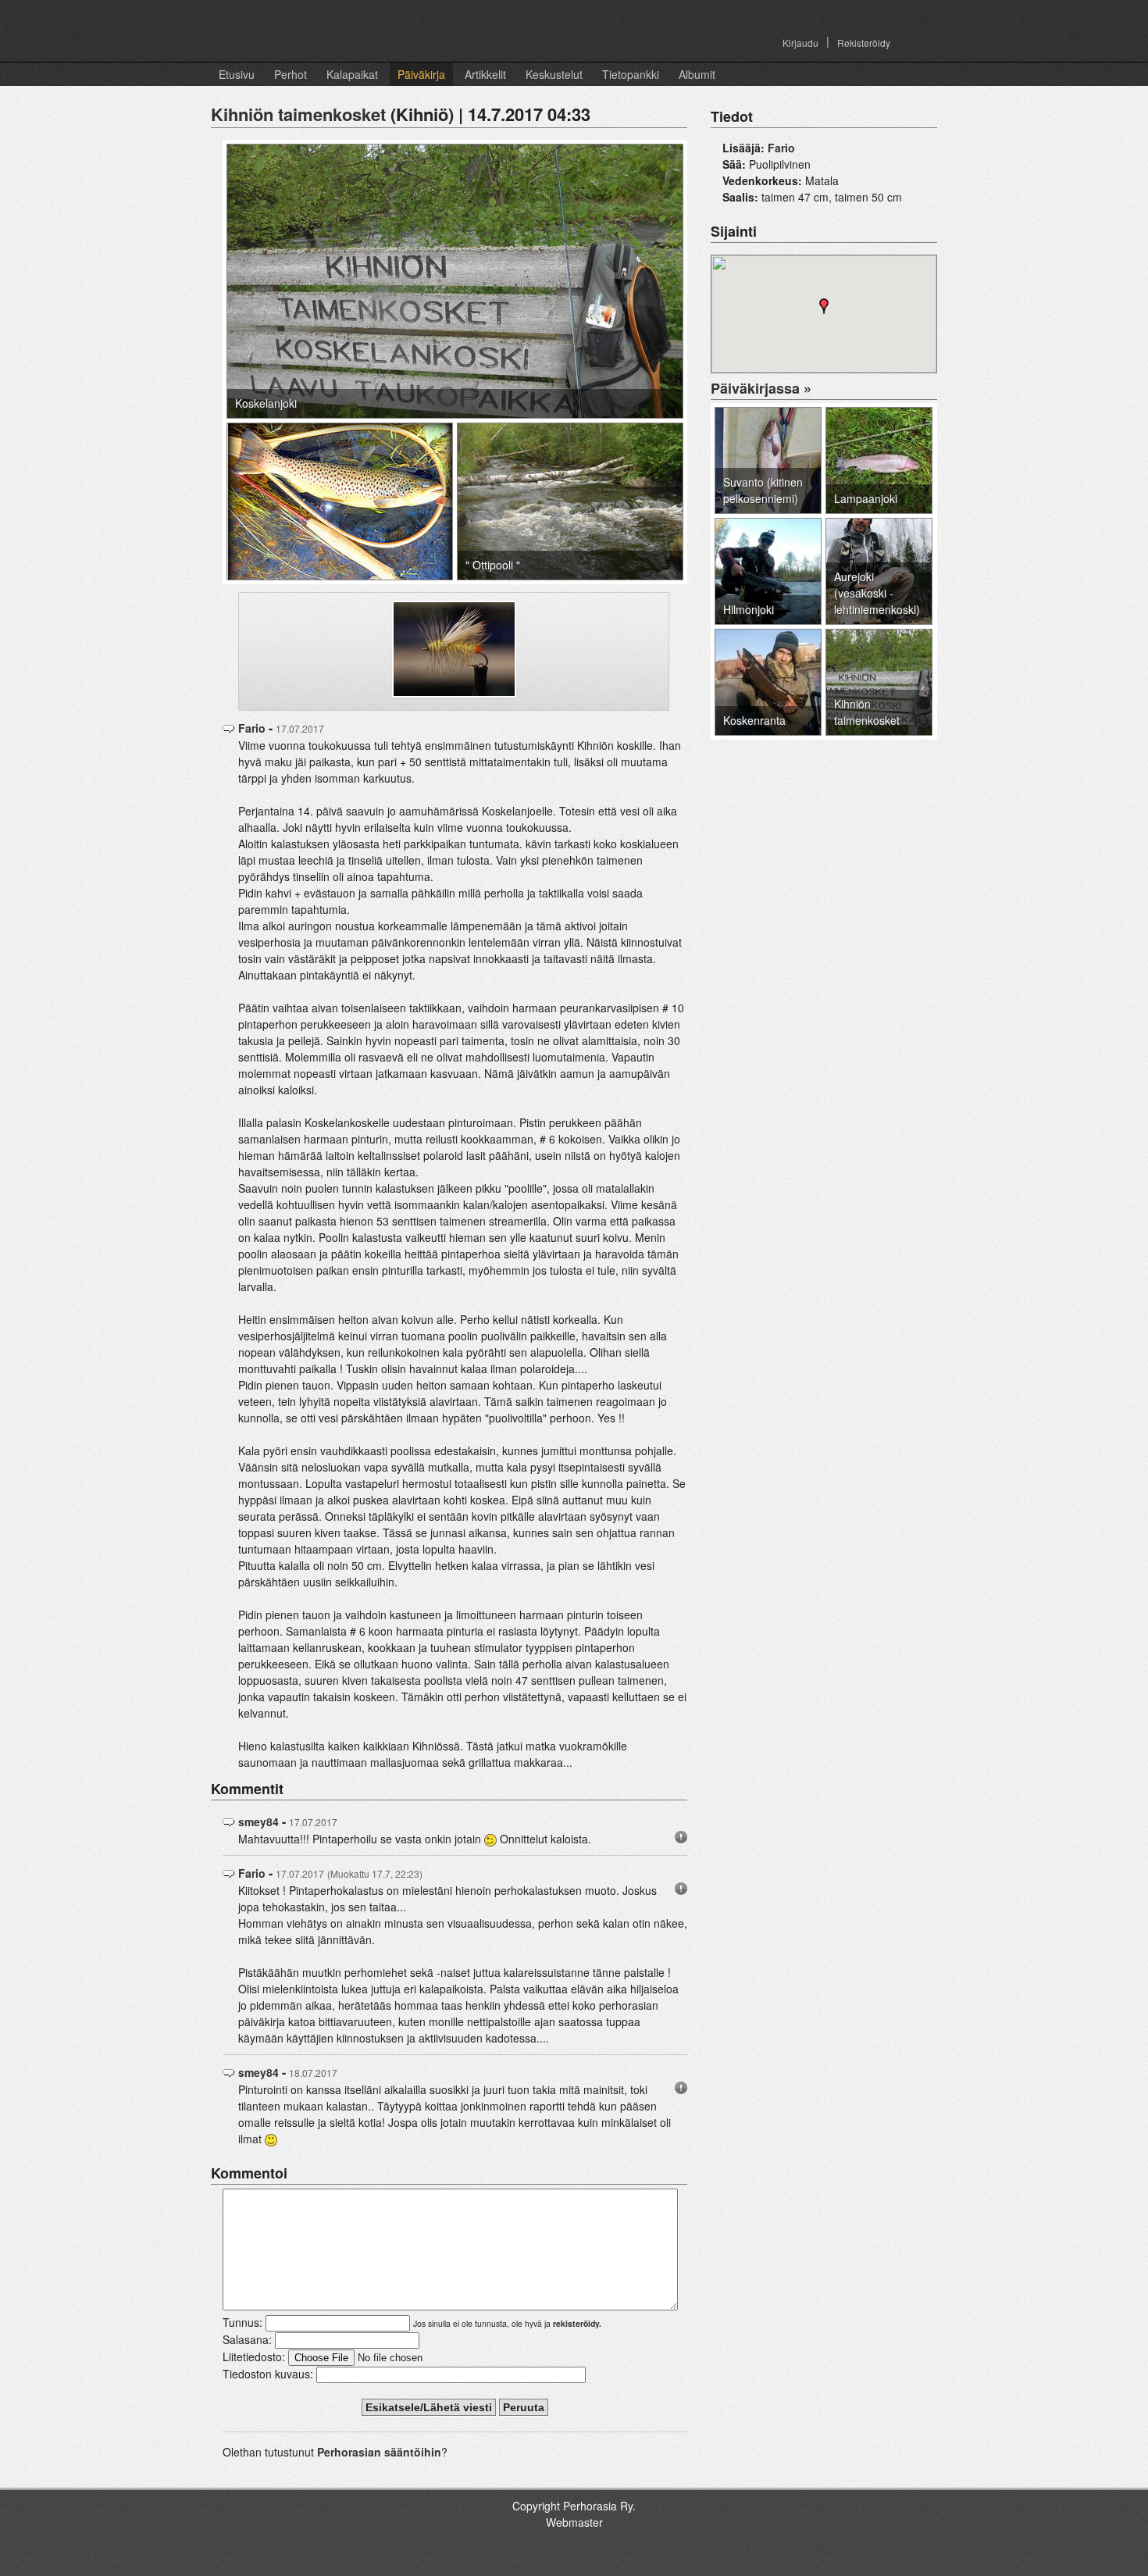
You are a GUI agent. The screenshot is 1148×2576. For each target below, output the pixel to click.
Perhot (291, 74)
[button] (824, 306)
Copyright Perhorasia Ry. (574, 2506)
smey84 (258, 1821)
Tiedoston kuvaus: (268, 2374)
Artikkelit (485, 74)
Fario (252, 728)
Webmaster (574, 2522)
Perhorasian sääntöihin (379, 2452)
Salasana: (247, 2339)
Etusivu (237, 74)
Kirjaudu (800, 43)
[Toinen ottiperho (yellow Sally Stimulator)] (454, 645)
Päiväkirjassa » (761, 388)
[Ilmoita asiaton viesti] (681, 1836)
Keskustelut (554, 74)
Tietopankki (631, 74)
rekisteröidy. (577, 2323)
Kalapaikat (352, 74)
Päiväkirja (421, 74)
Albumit (697, 74)
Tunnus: (242, 2322)
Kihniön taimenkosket (298, 114)
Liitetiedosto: (254, 2357)
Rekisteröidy (864, 43)
